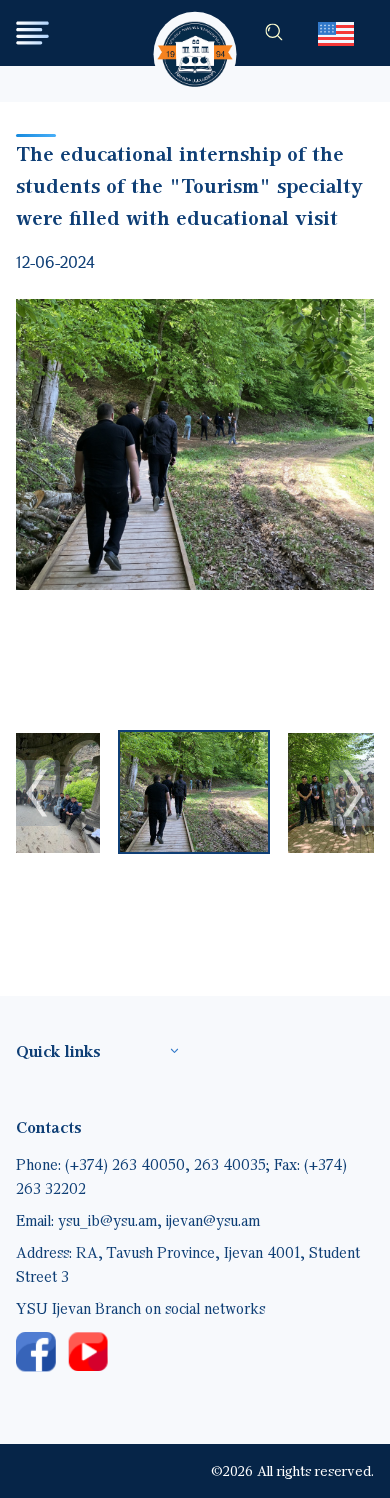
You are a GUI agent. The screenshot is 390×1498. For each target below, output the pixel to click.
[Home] (195, 35)
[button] (194, 792)
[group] (195, 444)
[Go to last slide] (38, 793)
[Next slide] (352, 793)
